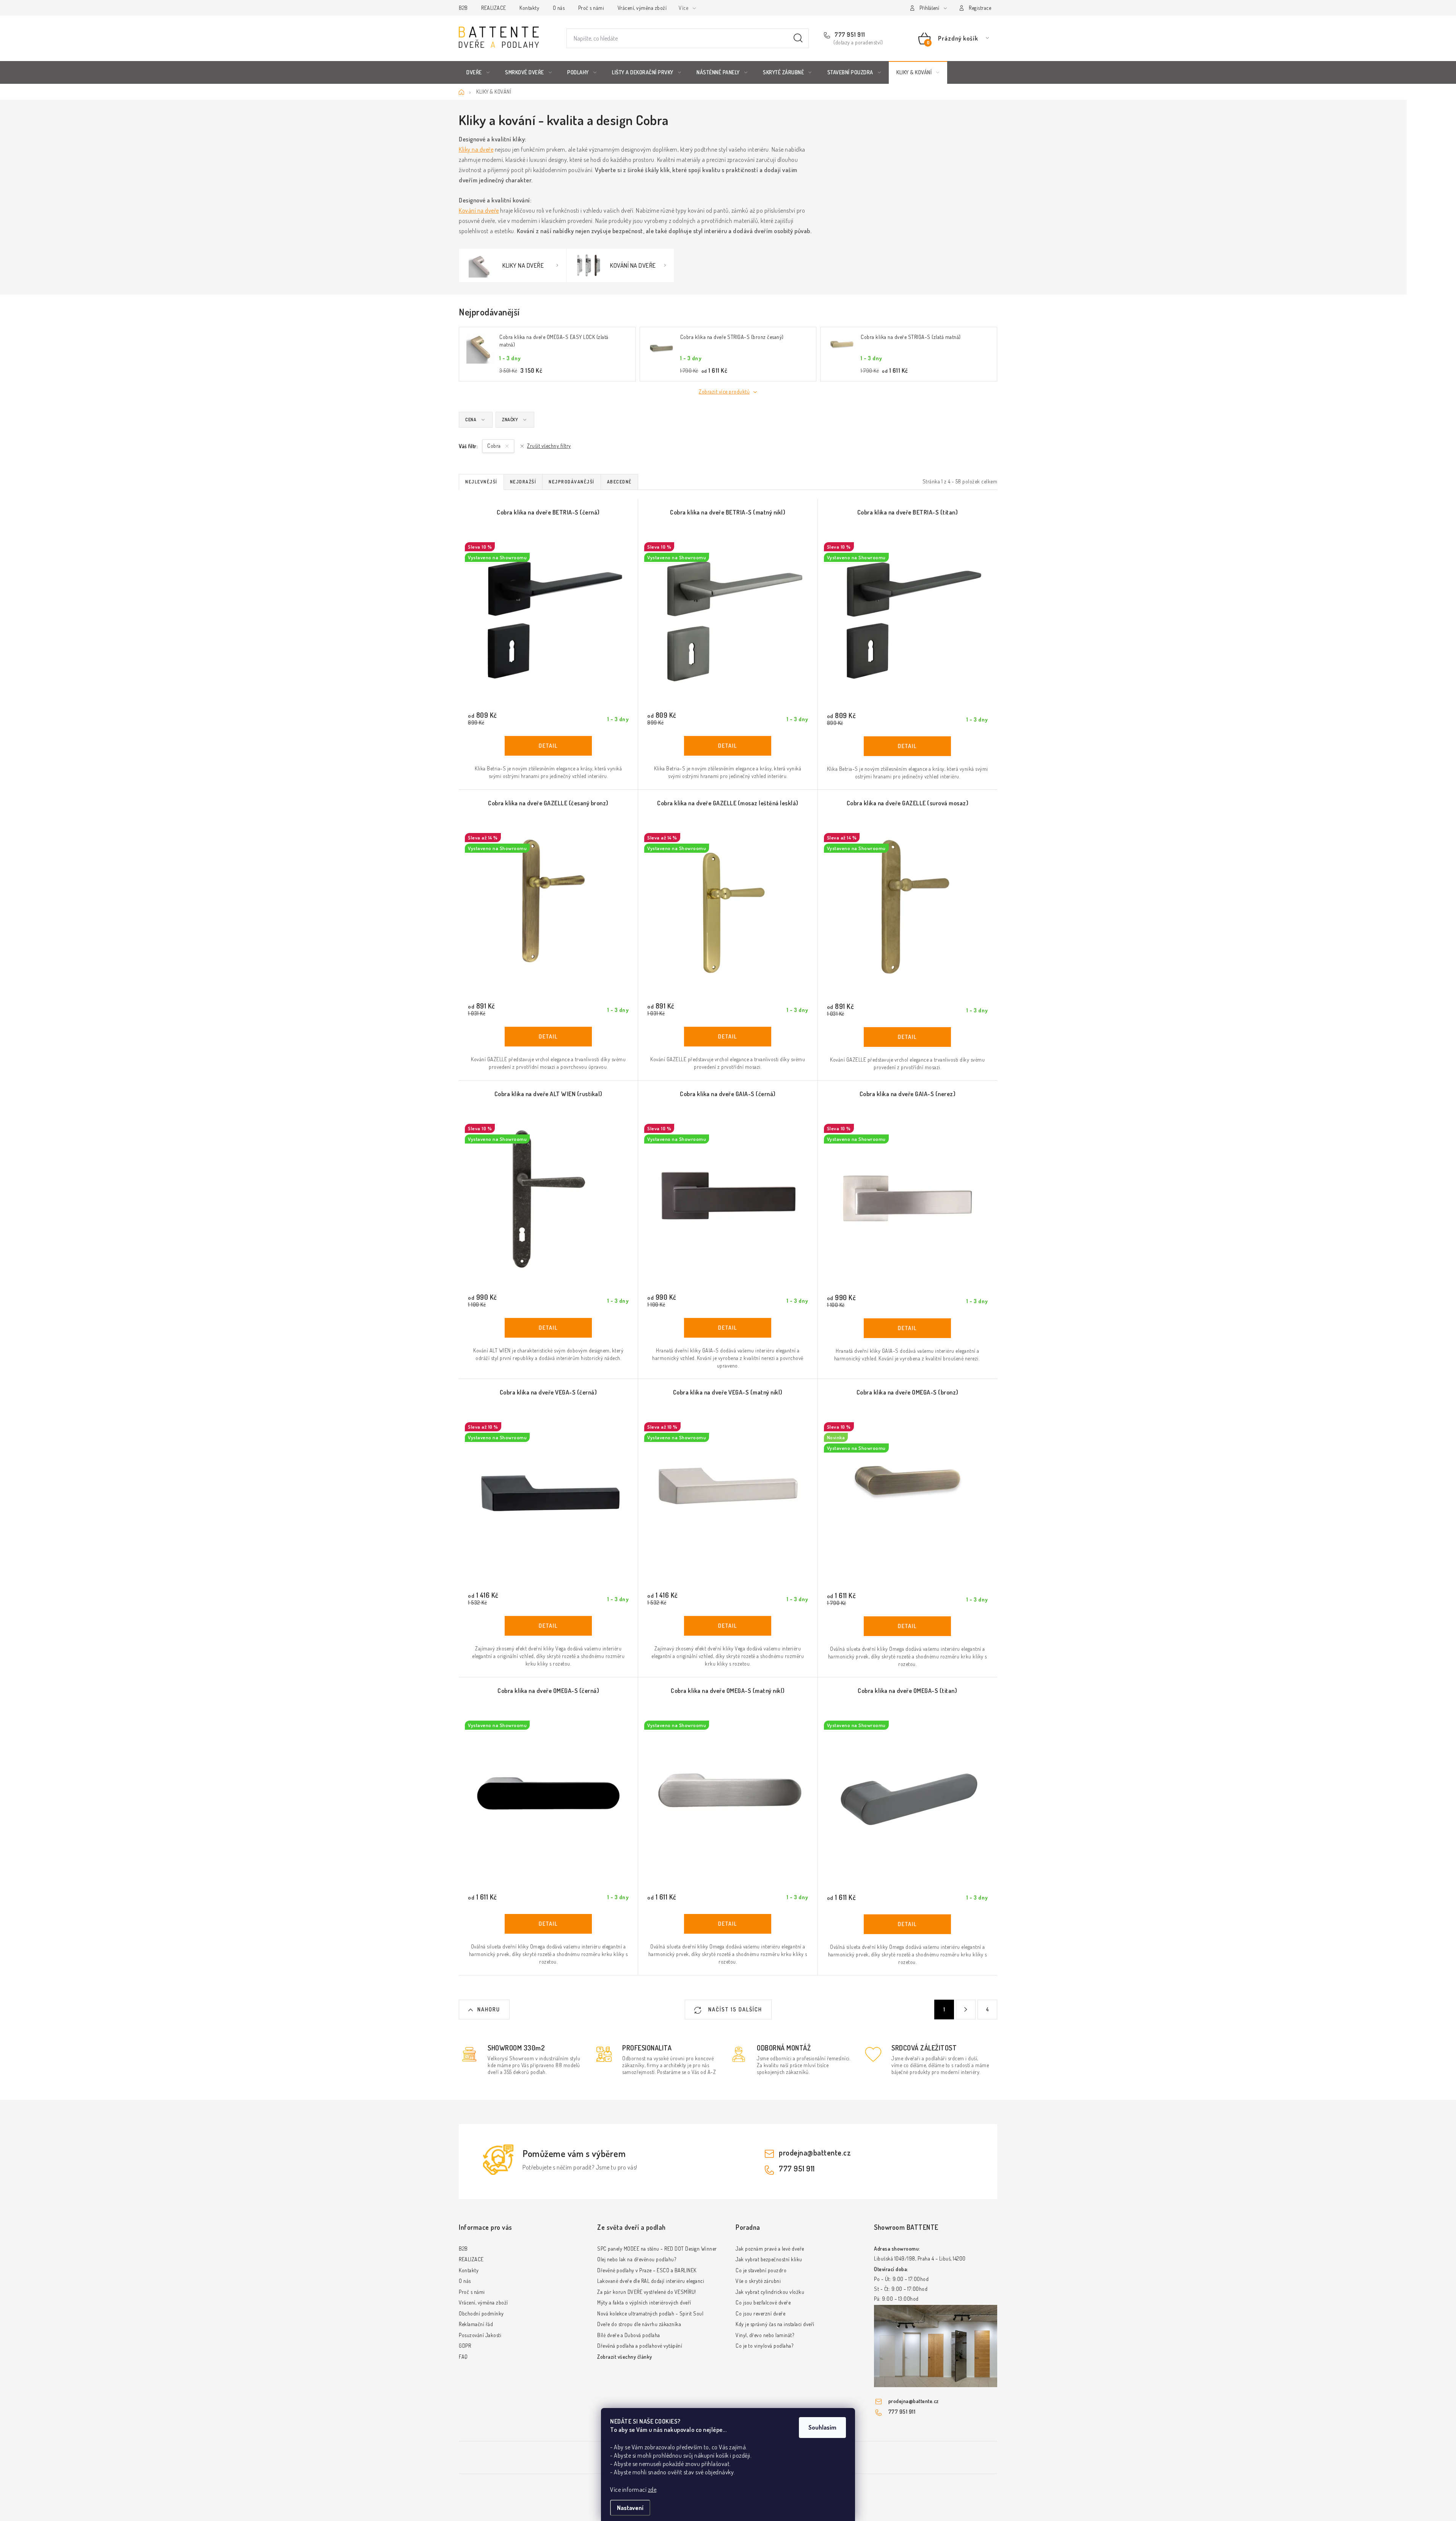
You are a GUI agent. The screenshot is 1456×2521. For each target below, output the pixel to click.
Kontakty (529, 8)
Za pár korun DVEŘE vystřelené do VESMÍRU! (647, 2292)
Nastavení (630, 2508)
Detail (548, 746)
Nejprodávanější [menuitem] (572, 482)
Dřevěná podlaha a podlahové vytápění (640, 2346)
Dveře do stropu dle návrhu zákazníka (639, 2324)
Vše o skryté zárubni (758, 2281)
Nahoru (489, 2009)
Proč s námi (591, 8)
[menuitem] (478, 72)
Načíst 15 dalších (734, 2009)
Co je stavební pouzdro (761, 2270)
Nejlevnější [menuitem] (481, 482)
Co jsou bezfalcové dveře (763, 2302)
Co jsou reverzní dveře (760, 2313)
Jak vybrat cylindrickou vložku (770, 2292)
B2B (463, 8)
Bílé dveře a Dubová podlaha (629, 2335)
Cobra (495, 446)
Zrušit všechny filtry (549, 446)
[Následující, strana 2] (966, 2010)
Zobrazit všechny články (625, 2357)
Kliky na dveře (476, 149)
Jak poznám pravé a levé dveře (770, 2249)
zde (652, 2490)
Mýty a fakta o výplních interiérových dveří (644, 2302)
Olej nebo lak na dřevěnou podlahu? (637, 2259)
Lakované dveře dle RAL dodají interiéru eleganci (651, 2281)
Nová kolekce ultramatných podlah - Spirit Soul (650, 2313)
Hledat (798, 38)
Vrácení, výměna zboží (642, 8)
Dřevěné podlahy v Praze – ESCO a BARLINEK (647, 2270)
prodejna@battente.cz (815, 2152)
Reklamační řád (476, 2324)
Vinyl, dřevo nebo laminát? (765, 2335)
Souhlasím (822, 2427)
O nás (559, 8)
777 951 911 (849, 35)
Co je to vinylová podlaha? (764, 2346)
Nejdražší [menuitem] (523, 482)
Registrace (980, 8)
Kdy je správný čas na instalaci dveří (775, 2324)
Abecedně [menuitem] (619, 482)
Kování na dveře (479, 210)
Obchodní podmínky (481, 2313)
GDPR (465, 2346)
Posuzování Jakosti (480, 2335)
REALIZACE (494, 8)
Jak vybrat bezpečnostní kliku (769, 2259)
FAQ (463, 2357)
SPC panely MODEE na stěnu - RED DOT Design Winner (657, 2249)
